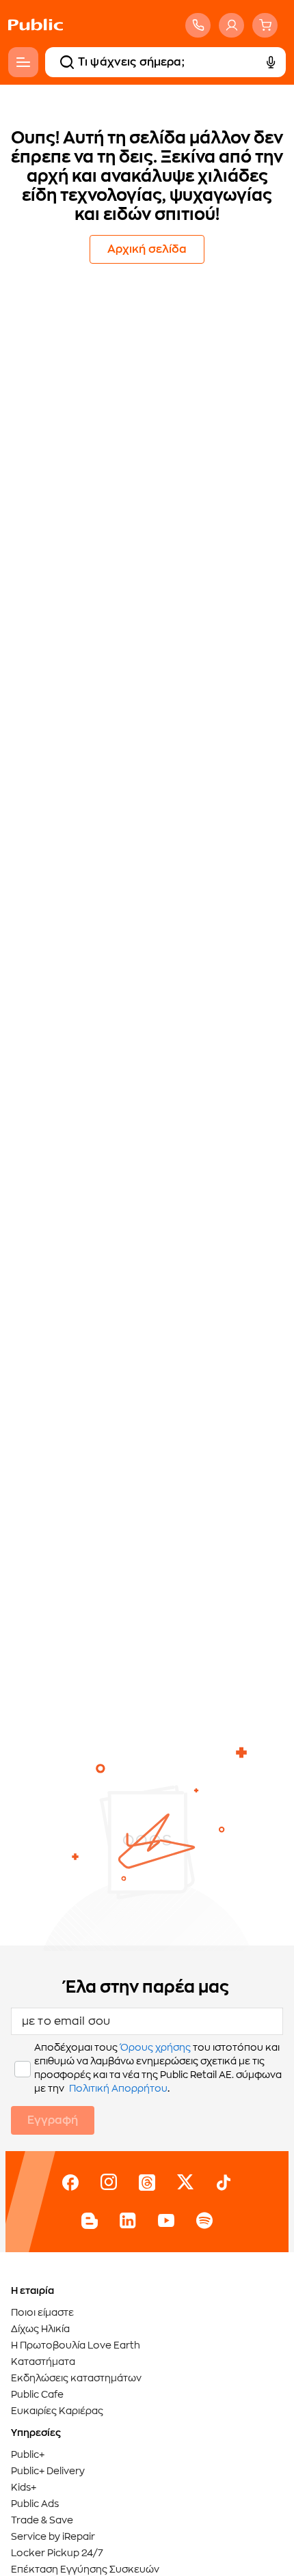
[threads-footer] (147, 2183)
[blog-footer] (90, 2221)
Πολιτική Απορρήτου (118, 2088)
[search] (67, 62)
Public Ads (35, 2504)
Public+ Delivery (48, 2471)
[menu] (23, 62)
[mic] (271, 62)
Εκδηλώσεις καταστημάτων (76, 2378)
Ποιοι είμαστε (42, 2312)
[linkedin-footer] (128, 2221)
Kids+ (24, 2487)
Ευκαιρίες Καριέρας (57, 2411)
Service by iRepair (53, 2536)
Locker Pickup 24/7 (57, 2553)
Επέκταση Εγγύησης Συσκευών (85, 2569)
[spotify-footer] (204, 2221)
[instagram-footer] (109, 2183)
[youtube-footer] (166, 2221)
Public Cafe (37, 2394)
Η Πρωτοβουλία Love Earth (76, 2345)
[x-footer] (185, 2183)
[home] (36, 38)
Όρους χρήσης (156, 2047)
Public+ (28, 2454)
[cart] (265, 25)
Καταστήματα (43, 2362)
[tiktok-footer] (224, 2183)
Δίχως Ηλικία (40, 2329)
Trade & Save (42, 2520)
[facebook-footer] (70, 2183)
